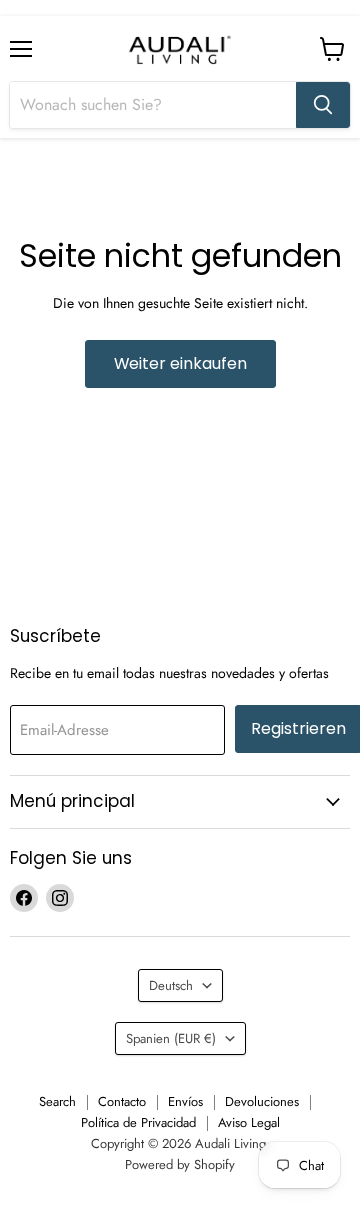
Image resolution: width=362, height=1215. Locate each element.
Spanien (171, 1038)
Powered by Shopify (180, 1164)
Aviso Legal (249, 1122)
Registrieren (298, 728)
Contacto (122, 1101)
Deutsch (171, 985)
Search (57, 1101)
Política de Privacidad (138, 1122)
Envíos (185, 1101)
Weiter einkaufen (180, 363)
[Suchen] (323, 105)
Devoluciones (262, 1101)
